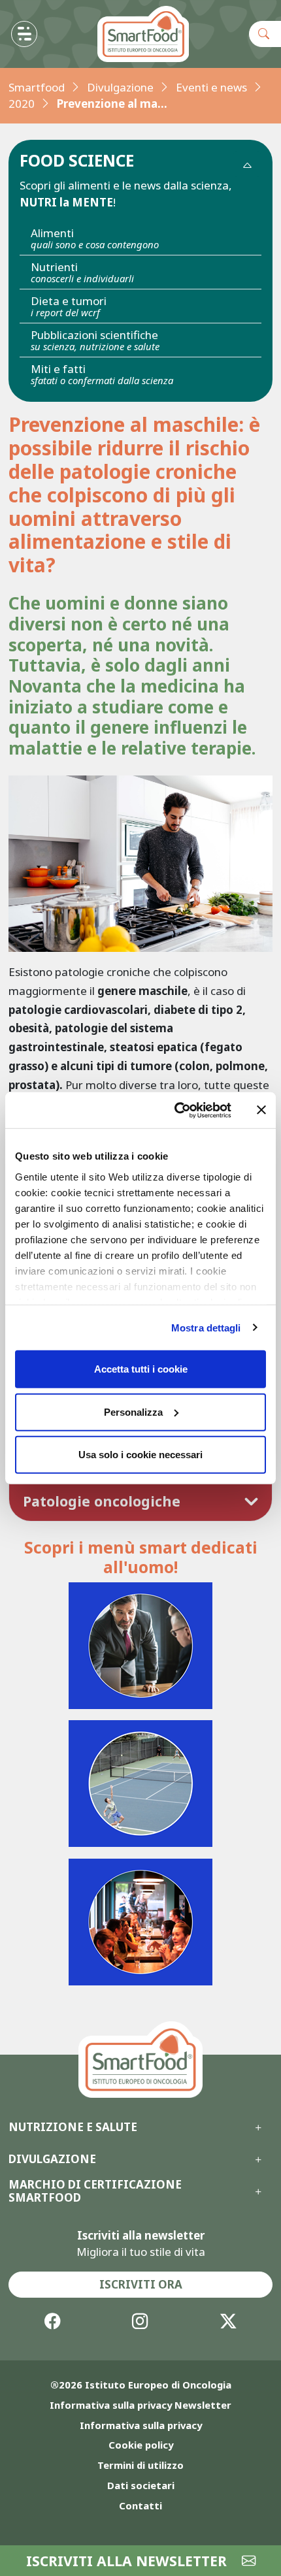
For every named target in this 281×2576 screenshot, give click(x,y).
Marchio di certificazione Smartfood (95, 2192)
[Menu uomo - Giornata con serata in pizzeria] (141, 1922)
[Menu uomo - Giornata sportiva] (141, 1784)
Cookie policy (141, 2445)
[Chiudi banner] (261, 1110)
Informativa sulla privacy (141, 2425)
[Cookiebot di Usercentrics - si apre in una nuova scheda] (176, 1110)
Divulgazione (120, 87)
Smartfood (37, 87)
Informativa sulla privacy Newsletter (140, 2405)
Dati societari (141, 2485)
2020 (22, 104)
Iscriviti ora (141, 2284)
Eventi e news (211, 87)
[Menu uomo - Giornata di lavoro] (141, 1646)
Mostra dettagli (206, 1327)
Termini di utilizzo (140, 2465)
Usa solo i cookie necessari (140, 1455)
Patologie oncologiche (102, 1501)
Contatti (140, 2505)
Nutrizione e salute (73, 2127)
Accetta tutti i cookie (141, 1369)
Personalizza (133, 1411)
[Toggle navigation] (24, 34)
